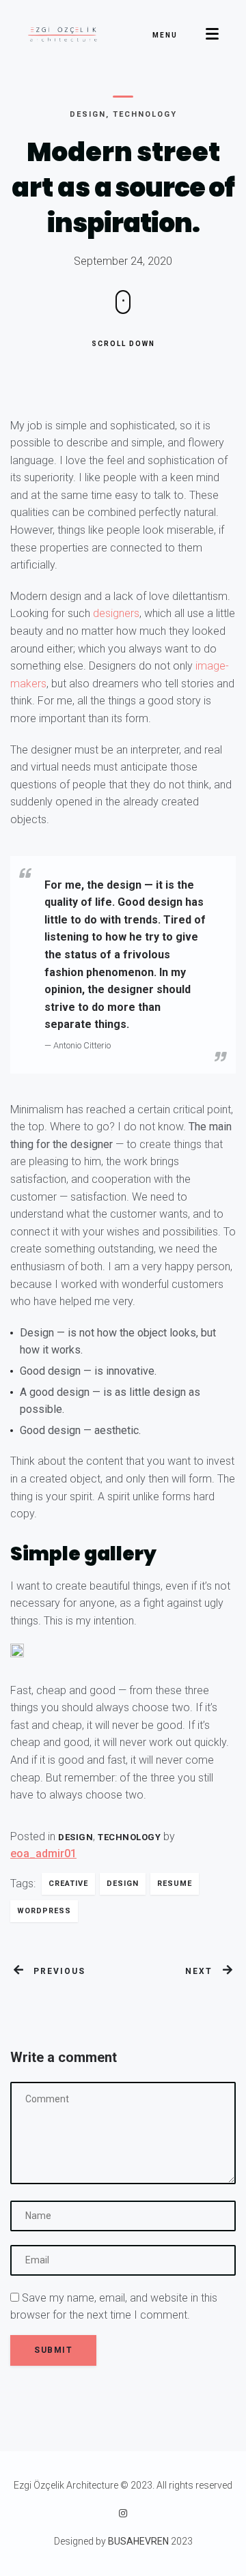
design (123, 1884)
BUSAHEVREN (138, 2541)
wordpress (44, 1911)
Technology (145, 114)
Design (88, 114)
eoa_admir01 (43, 1854)
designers (116, 613)
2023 (181, 2541)
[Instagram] (123, 2513)
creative (68, 1884)
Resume (175, 1884)
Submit (53, 2350)
